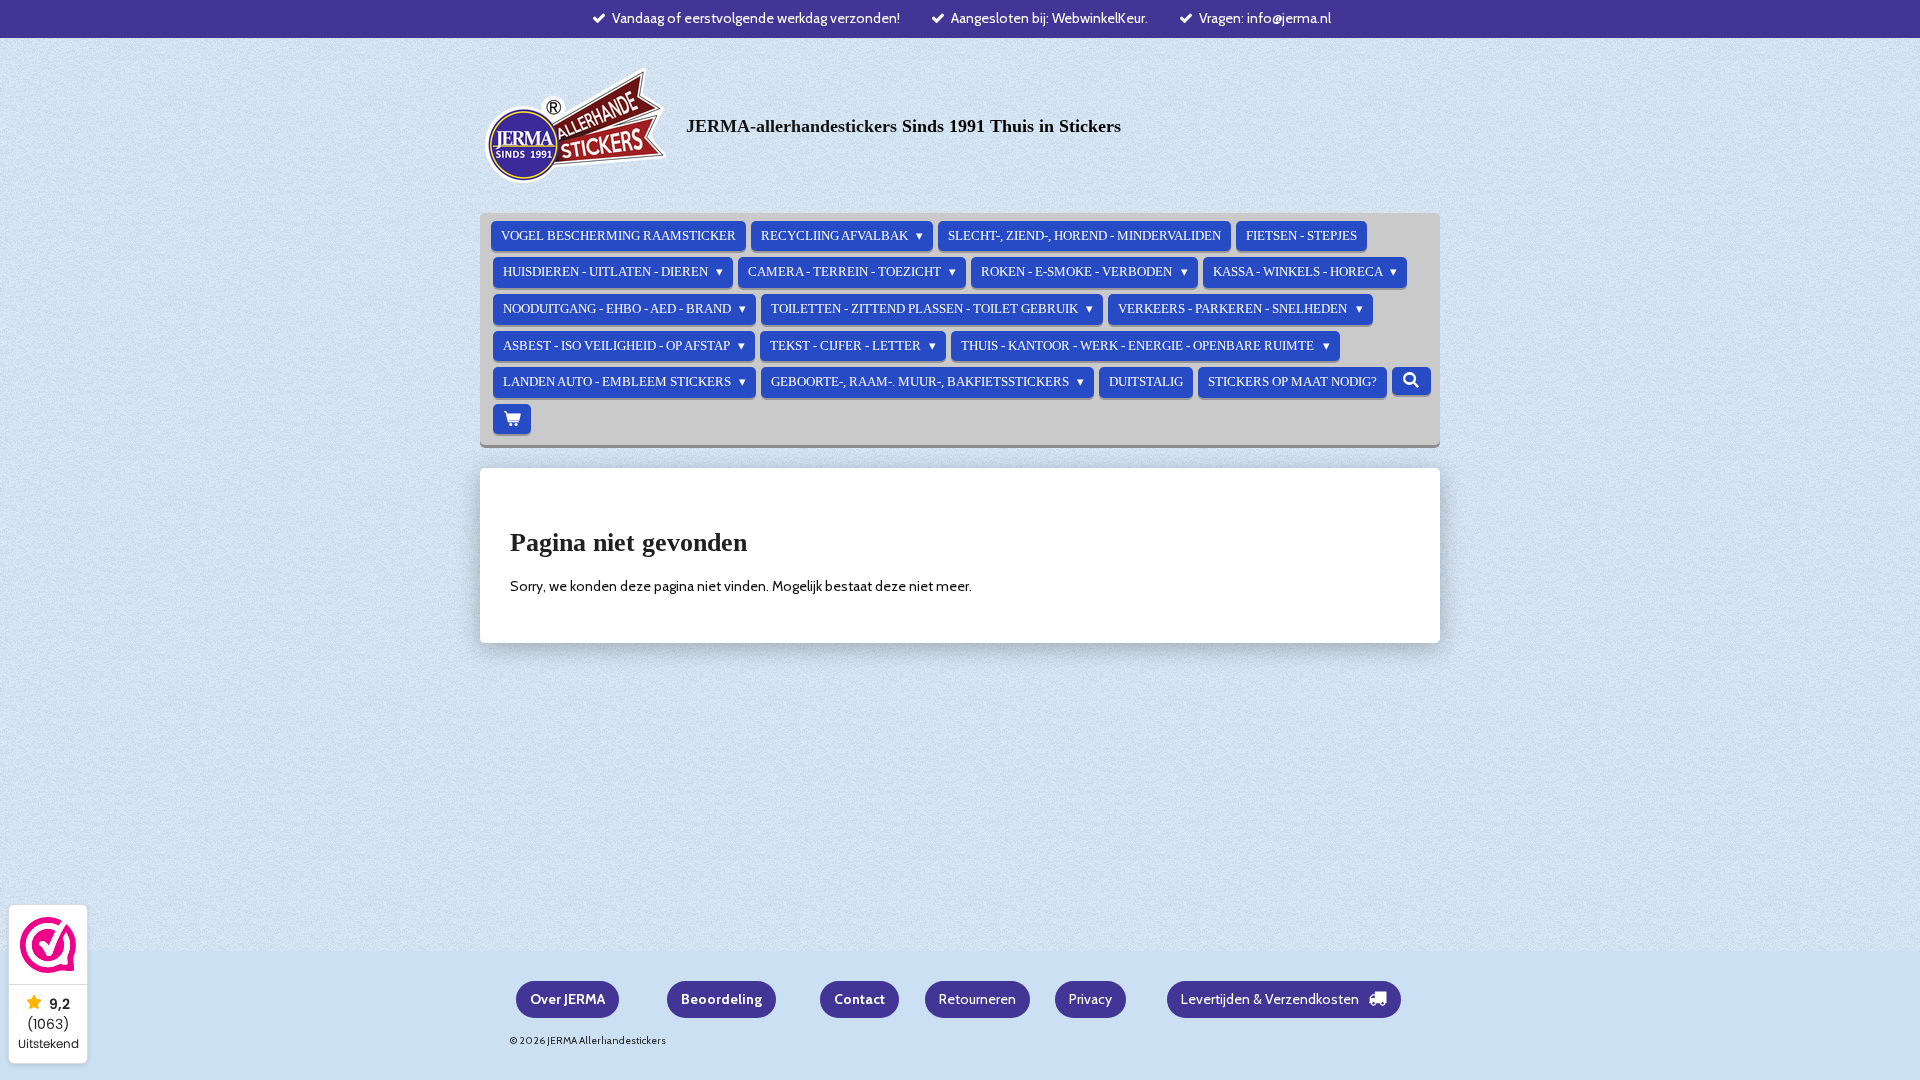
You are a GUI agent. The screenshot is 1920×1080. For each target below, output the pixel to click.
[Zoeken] (1411, 381)
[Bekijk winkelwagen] (512, 419)
